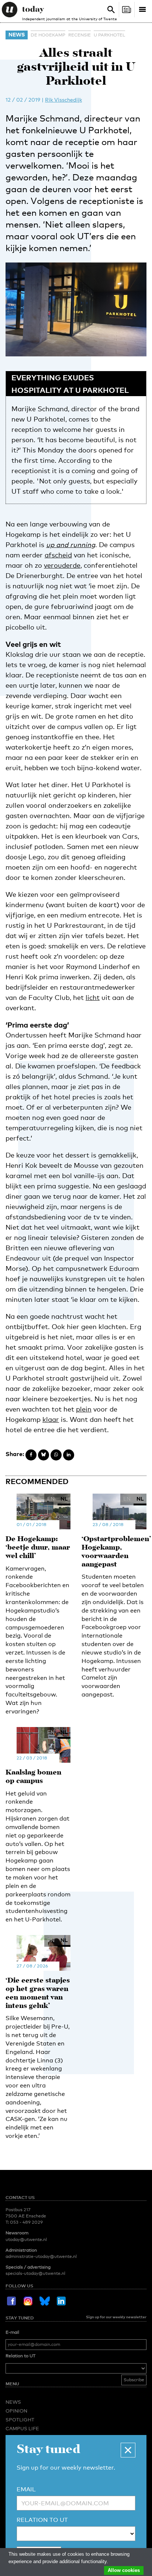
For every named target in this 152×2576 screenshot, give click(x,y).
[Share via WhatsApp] (56, 1455)
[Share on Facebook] (31, 1455)
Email (26, 2489)
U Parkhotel (109, 35)
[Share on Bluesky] (44, 1455)
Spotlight (20, 2420)
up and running (71, 545)
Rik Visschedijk (63, 100)
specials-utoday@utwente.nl (35, 2273)
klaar (51, 1419)
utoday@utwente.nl (26, 2240)
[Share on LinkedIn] (69, 1455)
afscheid (58, 555)
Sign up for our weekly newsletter (116, 2317)
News (17, 34)
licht (93, 997)
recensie (80, 35)
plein (84, 1409)
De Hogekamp (48, 35)
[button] (128, 2450)
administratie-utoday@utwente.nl (41, 2256)
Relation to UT (20, 2356)
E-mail (12, 2332)
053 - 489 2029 (26, 2222)
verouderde (62, 565)
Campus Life (22, 2428)
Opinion (16, 2411)
